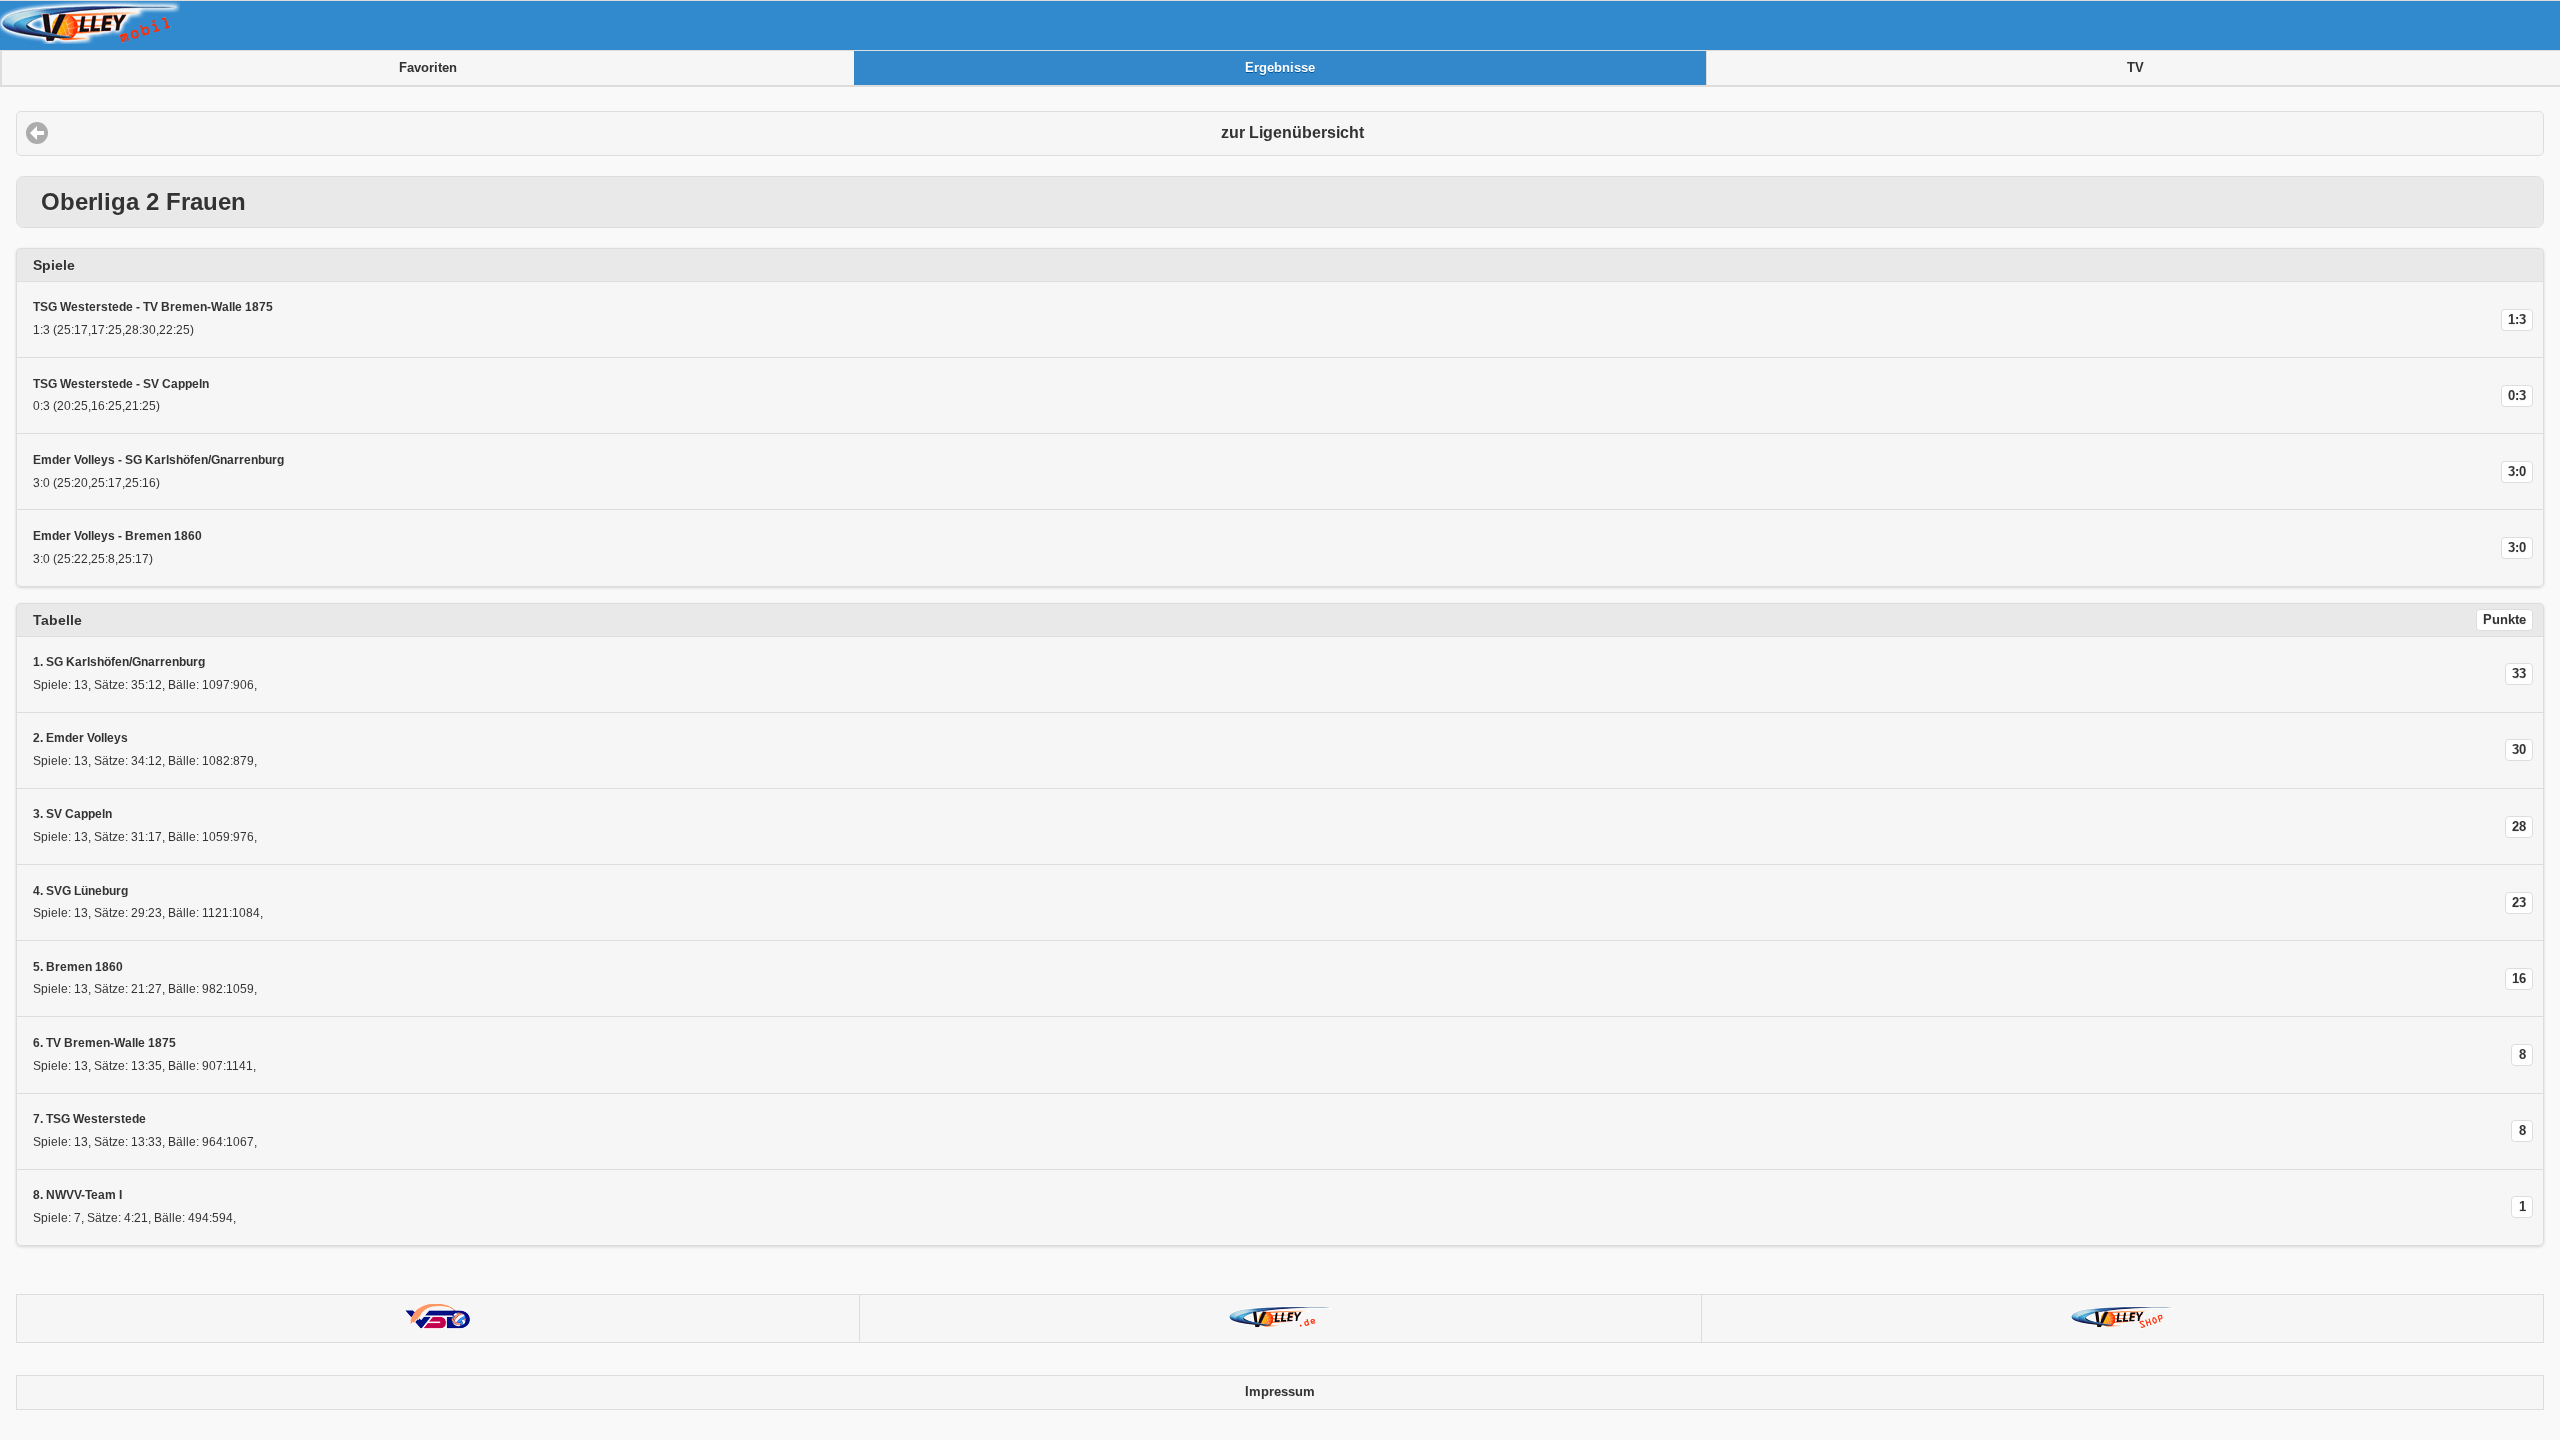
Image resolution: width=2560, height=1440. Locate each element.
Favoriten (428, 68)
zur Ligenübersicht (1292, 132)
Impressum (1280, 1392)
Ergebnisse (1280, 68)
